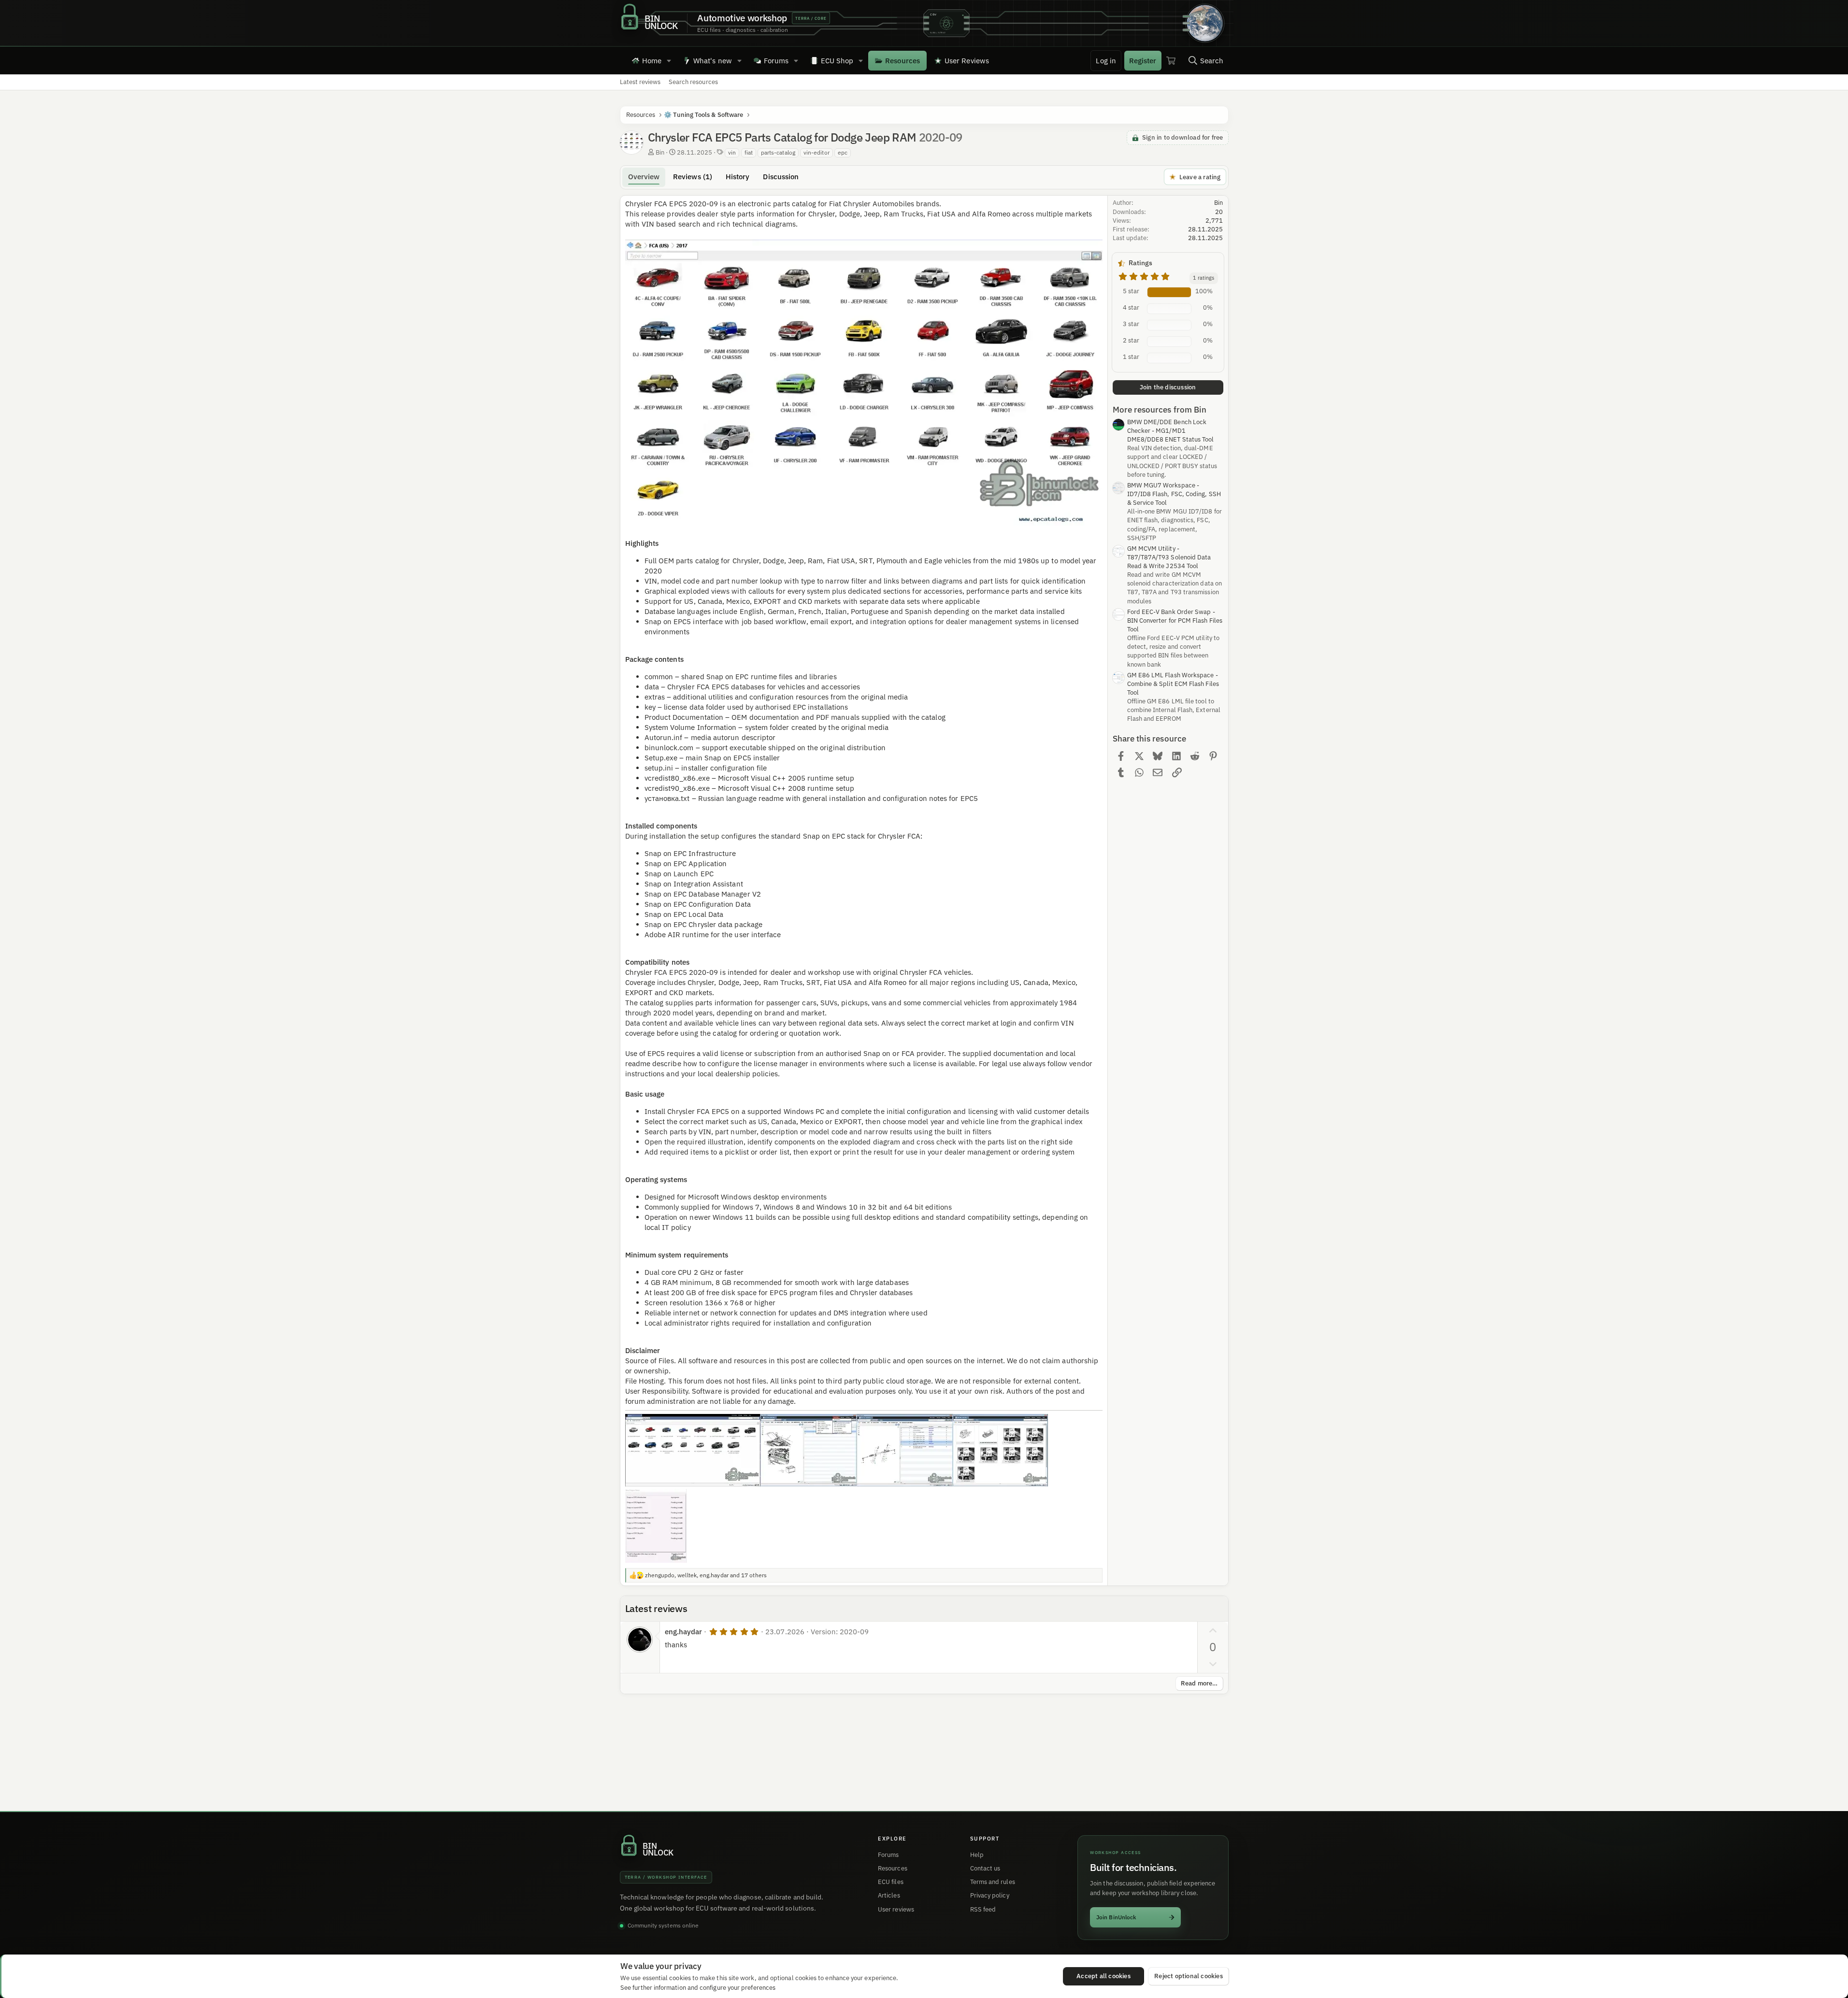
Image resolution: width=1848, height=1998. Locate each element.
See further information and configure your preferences (698, 1987)
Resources (903, 61)
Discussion (781, 177)
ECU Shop (837, 61)
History (738, 177)
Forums (776, 61)
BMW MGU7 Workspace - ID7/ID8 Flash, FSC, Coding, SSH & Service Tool (1174, 494)
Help (977, 1855)
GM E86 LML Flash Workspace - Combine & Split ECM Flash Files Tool (1173, 684)
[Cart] (1171, 60)
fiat (749, 152)
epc (843, 152)
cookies (680, 1978)
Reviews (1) (693, 177)
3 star (1131, 324)
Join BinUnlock (1116, 1917)
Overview (644, 177)
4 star (1131, 307)
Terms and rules (993, 1882)
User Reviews (967, 61)
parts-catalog (778, 152)
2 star (1131, 340)
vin (732, 152)
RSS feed (983, 1909)
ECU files (891, 1882)
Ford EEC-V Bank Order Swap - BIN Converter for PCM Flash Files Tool (1175, 621)
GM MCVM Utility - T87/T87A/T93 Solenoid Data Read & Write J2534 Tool (1169, 557)
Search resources (693, 82)
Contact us (985, 1868)
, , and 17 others (706, 1575)
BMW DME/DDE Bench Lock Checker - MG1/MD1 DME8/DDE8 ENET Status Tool (1171, 431)
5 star (1131, 291)
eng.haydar (684, 1632)
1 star (1131, 357)
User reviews (896, 1909)
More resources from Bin (1160, 410)
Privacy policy (990, 1895)
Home (652, 61)
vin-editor (817, 152)
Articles (889, 1895)
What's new (713, 61)
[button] (669, 60)
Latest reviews (640, 82)
